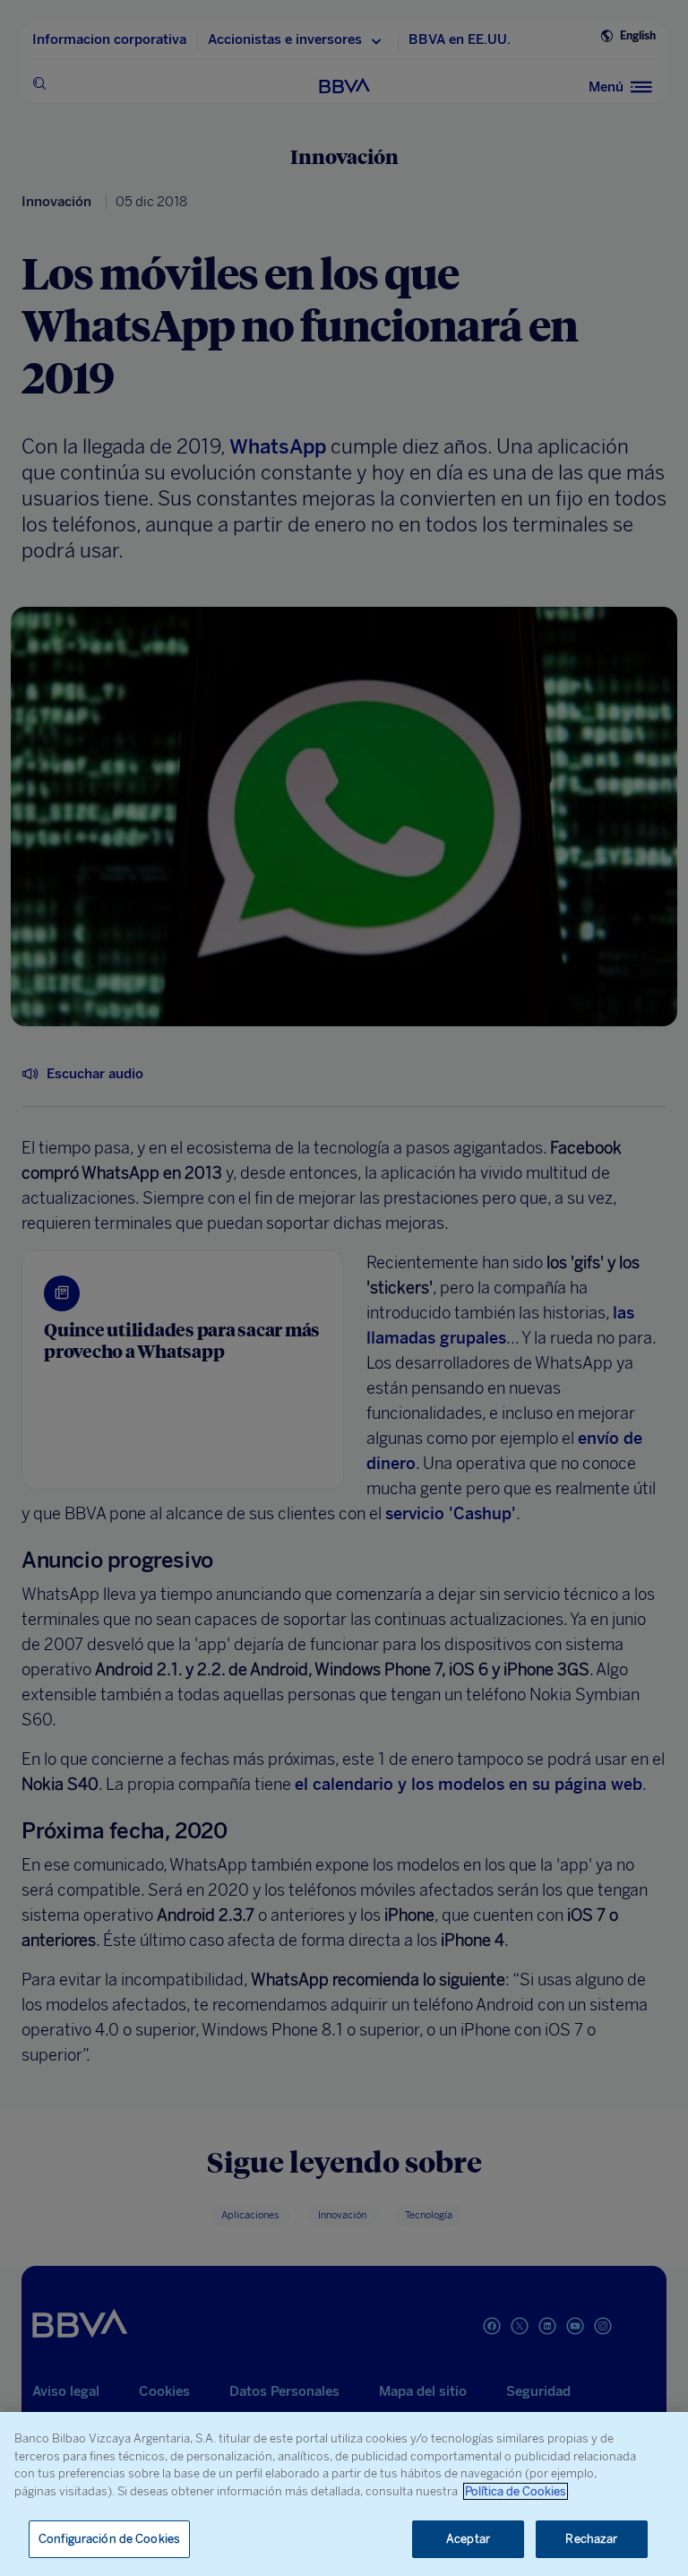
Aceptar (468, 2539)
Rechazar (591, 2539)
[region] (344, 2494)
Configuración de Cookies (109, 2539)
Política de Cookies (516, 2491)
